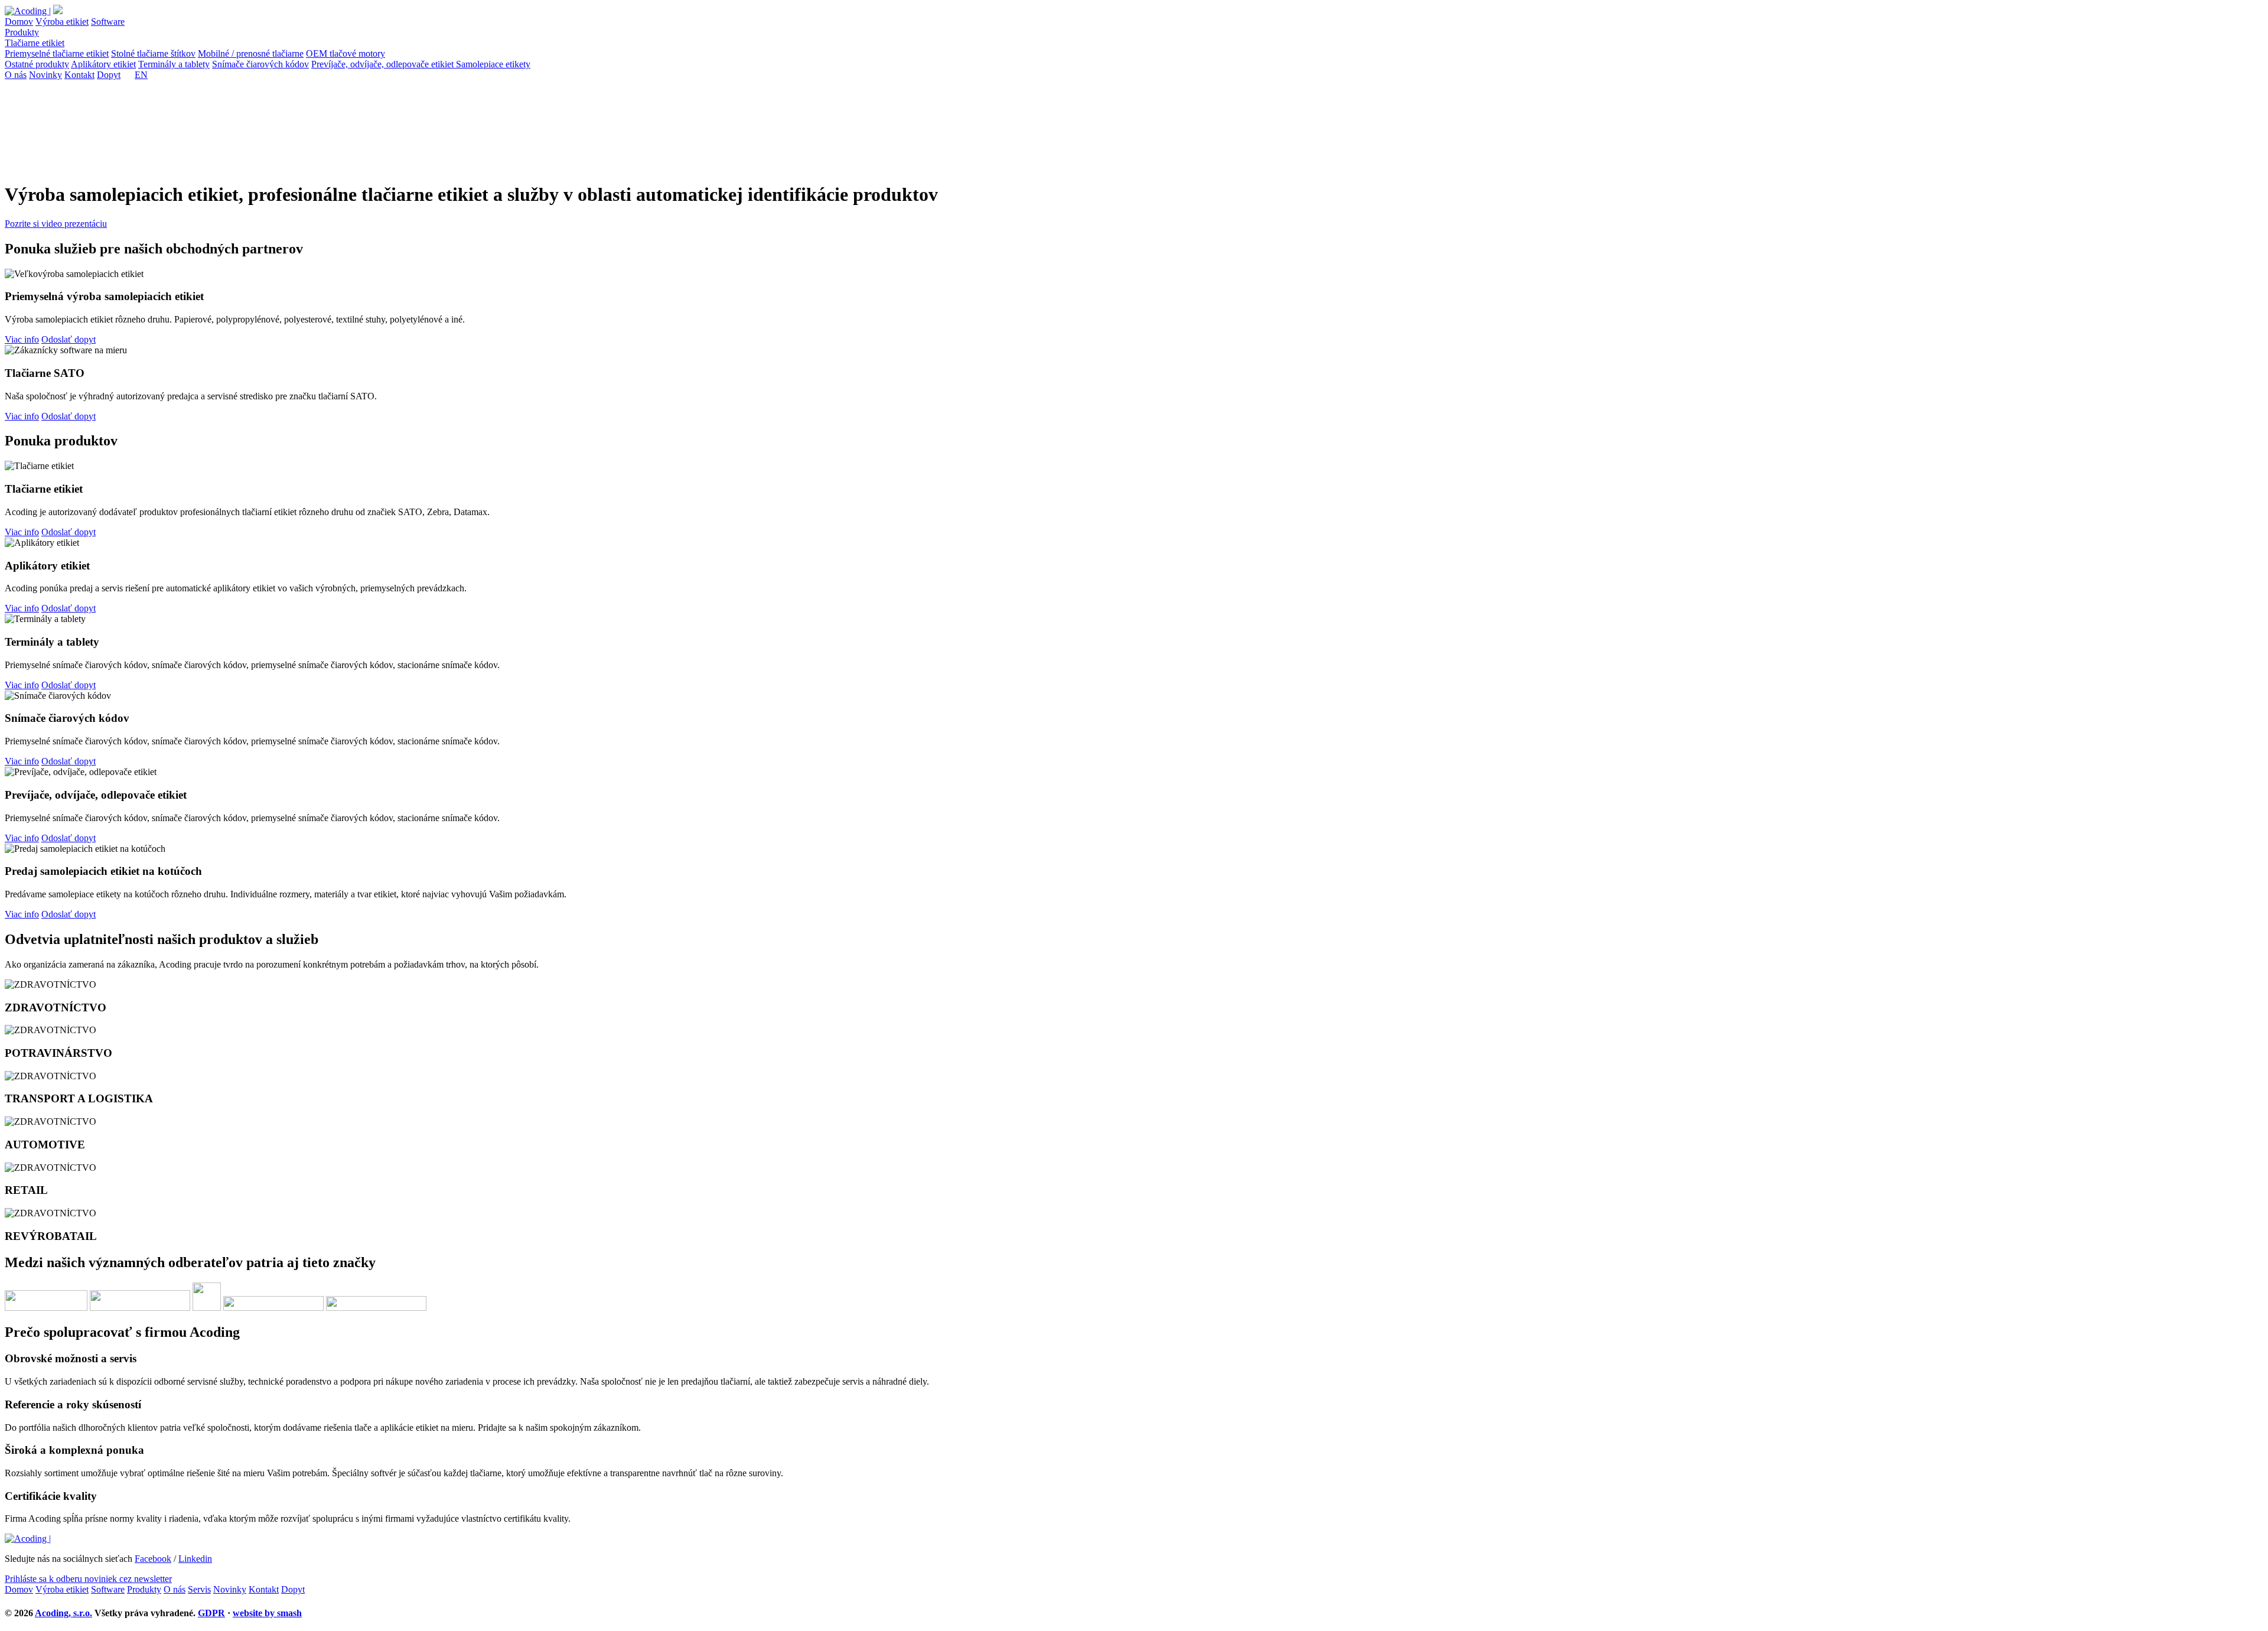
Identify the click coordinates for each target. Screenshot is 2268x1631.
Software (108, 22)
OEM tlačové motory (346, 53)
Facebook (153, 1559)
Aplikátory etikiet (103, 64)
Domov (19, 22)
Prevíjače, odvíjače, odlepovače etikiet (384, 64)
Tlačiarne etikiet (35, 43)
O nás (16, 75)
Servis (199, 1589)
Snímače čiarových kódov (260, 64)
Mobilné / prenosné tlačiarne (251, 53)
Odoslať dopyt (69, 339)
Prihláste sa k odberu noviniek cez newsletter (88, 1579)
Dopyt (109, 75)
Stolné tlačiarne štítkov (153, 53)
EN (141, 75)
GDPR (211, 1613)
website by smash (267, 1613)
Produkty (22, 32)
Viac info (22, 339)
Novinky (45, 75)
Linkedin (195, 1559)
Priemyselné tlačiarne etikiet (57, 53)
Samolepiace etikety (493, 64)
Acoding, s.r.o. (63, 1613)
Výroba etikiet (62, 22)
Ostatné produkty (37, 64)
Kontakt (79, 75)
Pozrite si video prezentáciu (56, 224)
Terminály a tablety (174, 64)
